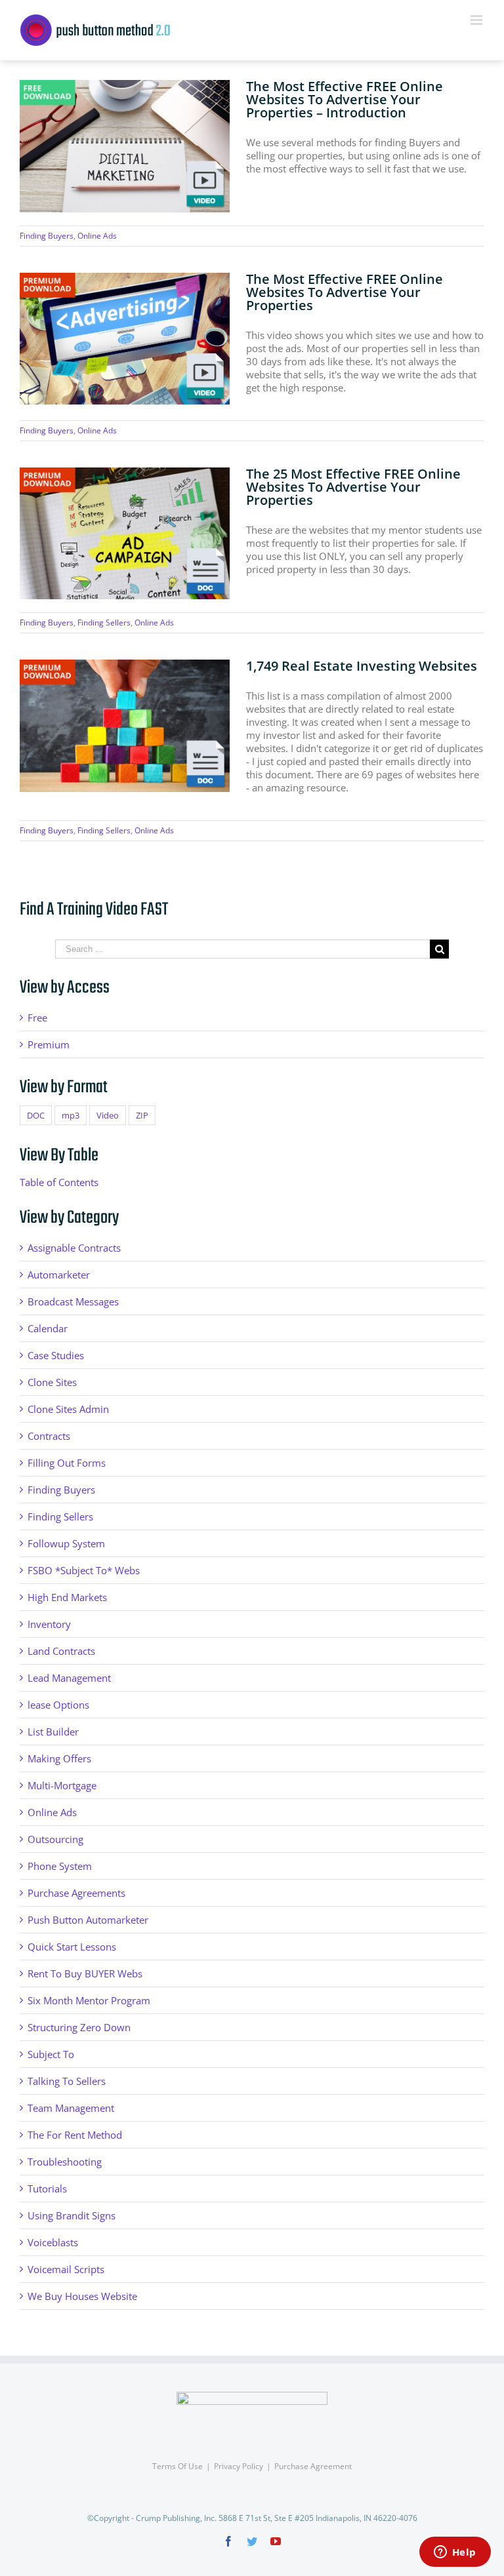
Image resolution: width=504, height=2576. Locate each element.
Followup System (66, 1543)
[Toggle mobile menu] (477, 20)
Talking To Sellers (67, 2081)
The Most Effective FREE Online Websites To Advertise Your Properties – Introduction (345, 99)
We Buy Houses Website (82, 2296)
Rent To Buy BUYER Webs (85, 1973)
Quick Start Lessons (72, 1947)
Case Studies (56, 1355)
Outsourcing (55, 1839)
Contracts (49, 1436)
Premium (49, 1044)
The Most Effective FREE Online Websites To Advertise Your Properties (345, 292)
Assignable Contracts (74, 1248)
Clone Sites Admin (68, 1409)
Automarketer (59, 1275)
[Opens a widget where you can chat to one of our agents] (455, 2553)
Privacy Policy (239, 2466)
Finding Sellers (104, 623)
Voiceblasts (53, 2242)
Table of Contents (59, 1182)
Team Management (71, 2108)
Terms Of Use (178, 2466)
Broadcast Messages (73, 1301)
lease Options (58, 1705)
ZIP (142, 1115)
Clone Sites (52, 1382)
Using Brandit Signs (72, 2215)
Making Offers (59, 1758)
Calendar (48, 1328)
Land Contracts (61, 1651)
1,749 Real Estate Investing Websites (362, 666)
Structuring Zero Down (79, 2027)
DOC (36, 1115)
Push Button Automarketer (88, 1920)
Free (37, 1018)
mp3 (71, 1115)
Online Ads (97, 236)
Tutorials (47, 2189)
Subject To (51, 2054)
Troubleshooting (65, 2162)
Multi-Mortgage (62, 1785)
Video (108, 1115)
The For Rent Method (75, 2135)
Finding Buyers (47, 236)
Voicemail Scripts (66, 2269)
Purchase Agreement (313, 2466)
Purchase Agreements (76, 1893)
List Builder (53, 1732)
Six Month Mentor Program (89, 2000)
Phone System (60, 1866)
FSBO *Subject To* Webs (84, 1570)
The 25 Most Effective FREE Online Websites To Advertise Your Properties (353, 487)
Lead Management (69, 1678)
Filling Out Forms (67, 1463)
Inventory (49, 1624)
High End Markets (67, 1597)
